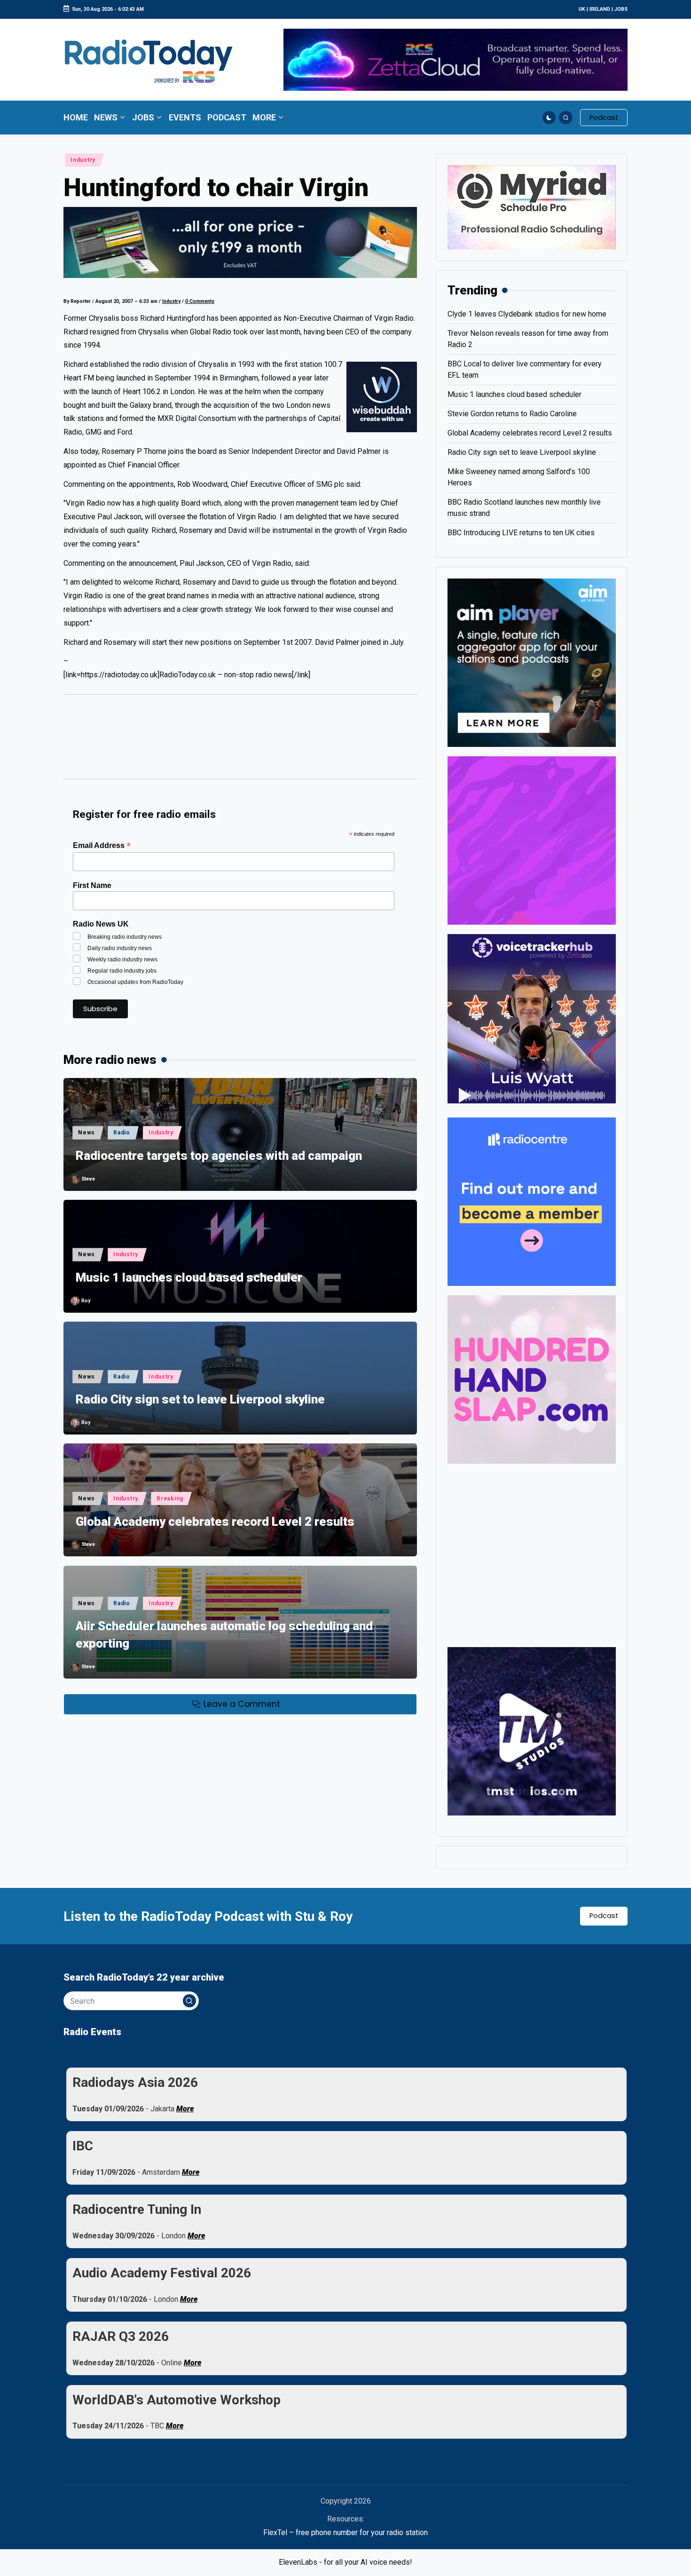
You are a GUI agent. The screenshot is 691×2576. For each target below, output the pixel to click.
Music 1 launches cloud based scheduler (189, 1277)
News (86, 1133)
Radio (122, 1133)
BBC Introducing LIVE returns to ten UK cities (521, 533)
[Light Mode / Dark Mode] (549, 118)
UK (582, 9)
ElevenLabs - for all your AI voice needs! (345, 2562)
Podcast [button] (604, 1916)
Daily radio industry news (120, 948)
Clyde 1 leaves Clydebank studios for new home (527, 314)
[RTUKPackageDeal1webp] (240, 242)
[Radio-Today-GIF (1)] (532, 1201)
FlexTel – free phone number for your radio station (345, 2532)
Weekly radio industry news (122, 959)
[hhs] (532, 1379)
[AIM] (532, 662)
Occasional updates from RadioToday (135, 982)
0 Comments (200, 301)
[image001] (532, 840)
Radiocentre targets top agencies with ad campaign (219, 1156)
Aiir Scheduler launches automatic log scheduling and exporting (224, 1634)
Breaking (170, 1498)
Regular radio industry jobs (122, 971)
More (185, 2109)
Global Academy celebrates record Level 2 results (215, 1522)
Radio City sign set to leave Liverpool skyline (200, 1399)
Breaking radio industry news (125, 937)
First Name (92, 885)
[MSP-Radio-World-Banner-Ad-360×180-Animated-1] (532, 207)
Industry (83, 160)
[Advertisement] (240, 741)
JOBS (621, 9)
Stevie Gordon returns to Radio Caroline (512, 414)
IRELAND (600, 9)
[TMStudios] (532, 1731)
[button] (604, 118)
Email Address (102, 845)
